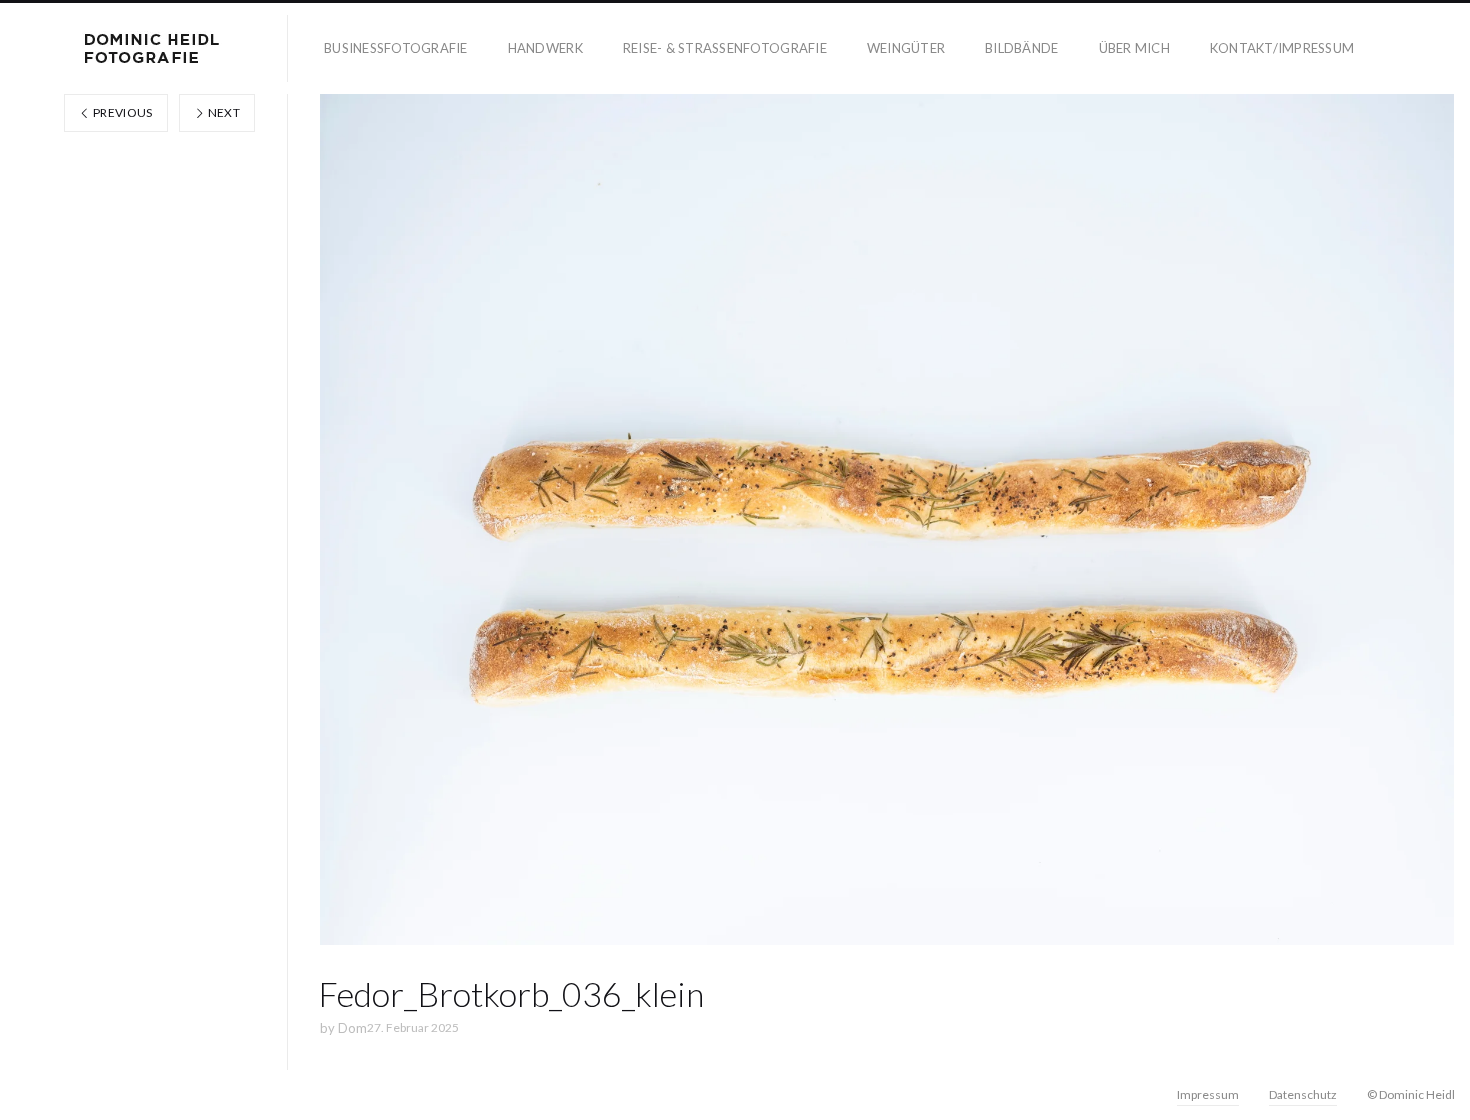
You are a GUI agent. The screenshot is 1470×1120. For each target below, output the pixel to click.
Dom (352, 1028)
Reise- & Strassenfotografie (725, 48)
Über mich (1134, 48)
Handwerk (545, 48)
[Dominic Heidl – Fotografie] (152, 48)
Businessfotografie (396, 48)
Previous (122, 112)
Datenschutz (1303, 1094)
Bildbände (1021, 48)
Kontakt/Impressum (1282, 48)
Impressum (1208, 1094)
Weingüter (906, 48)
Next (222, 112)
